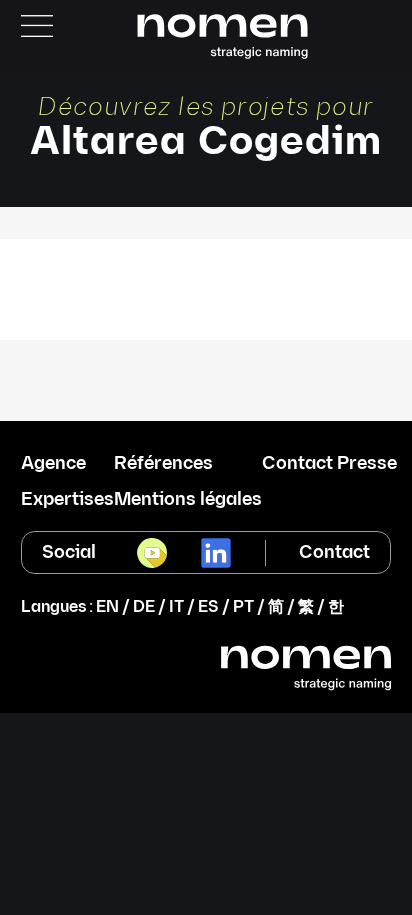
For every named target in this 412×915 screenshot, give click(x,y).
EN (107, 607)
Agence (53, 464)
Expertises (67, 500)
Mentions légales (188, 500)
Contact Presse (329, 464)
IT (176, 607)
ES (208, 607)
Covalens (206, 262)
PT (243, 607)
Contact (334, 552)
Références (163, 464)
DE (144, 607)
